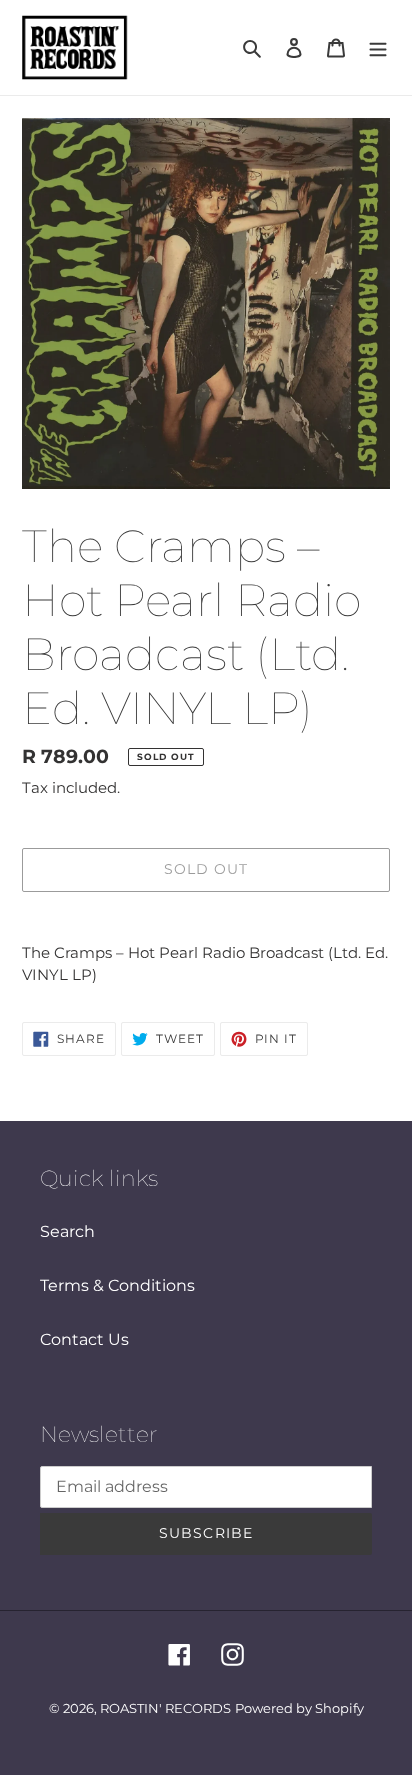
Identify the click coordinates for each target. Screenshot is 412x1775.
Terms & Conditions (117, 1285)
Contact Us (84, 1339)
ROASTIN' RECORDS (165, 1708)
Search (67, 1231)
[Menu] (378, 48)
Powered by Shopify (299, 1708)
